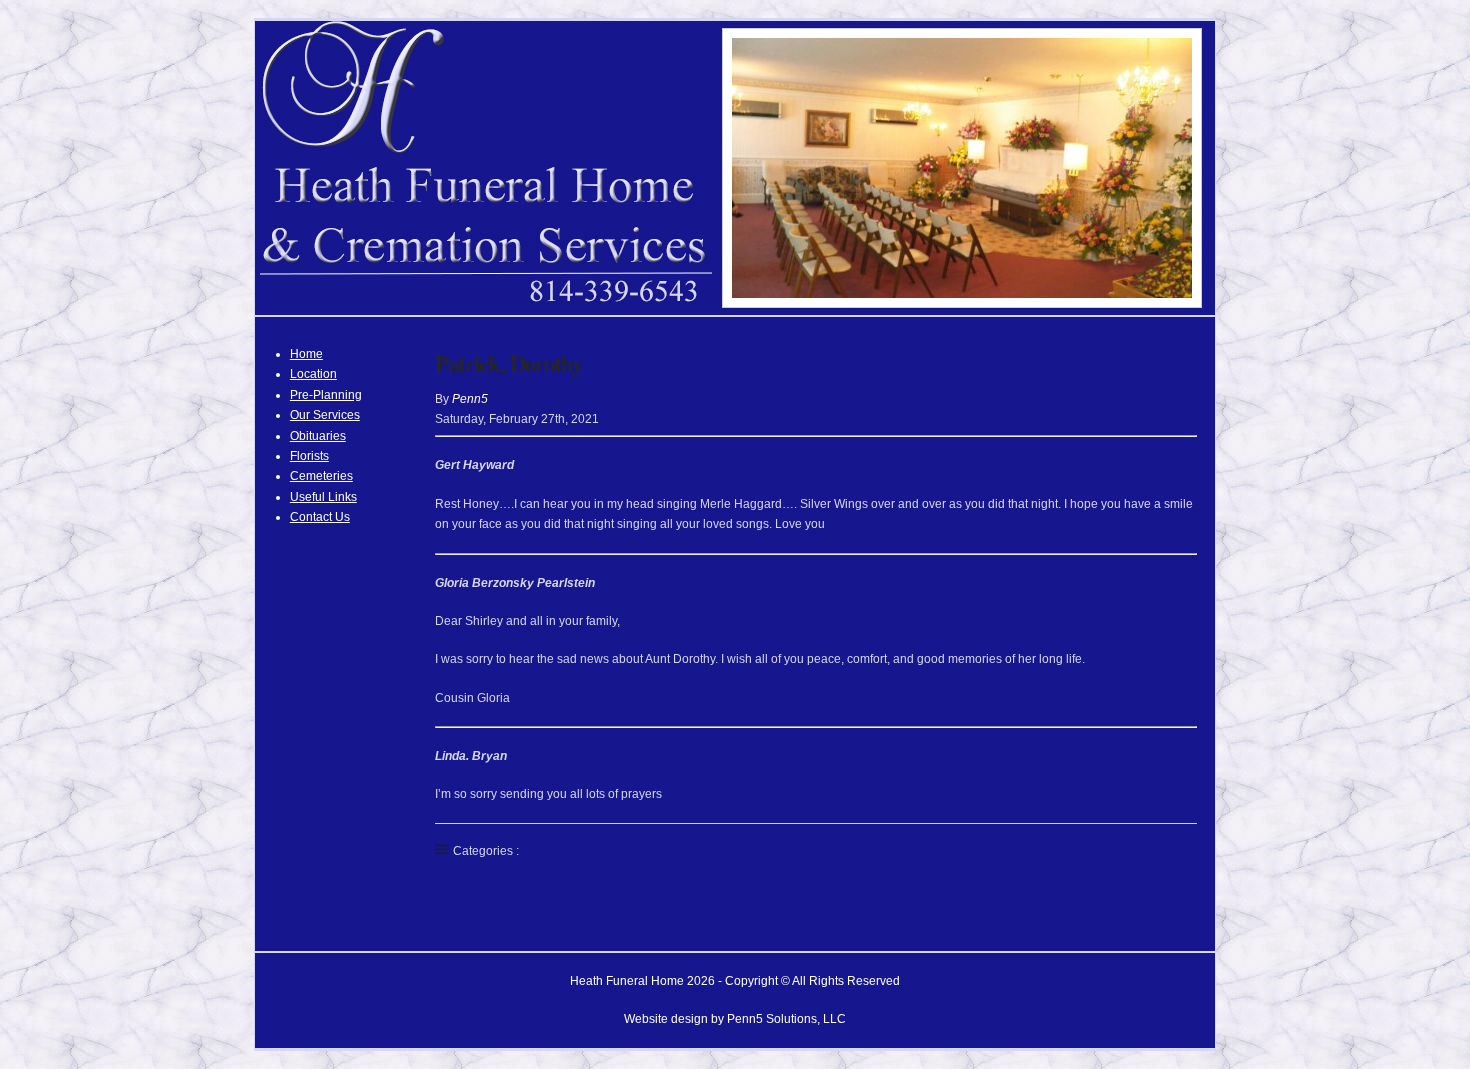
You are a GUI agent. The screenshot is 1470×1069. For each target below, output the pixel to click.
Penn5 (470, 399)
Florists (309, 456)
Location (313, 374)
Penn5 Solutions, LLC (786, 1019)
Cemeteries (321, 476)
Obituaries (318, 436)
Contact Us (320, 517)
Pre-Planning (326, 395)
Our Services (325, 415)
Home (306, 354)
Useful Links (323, 497)
